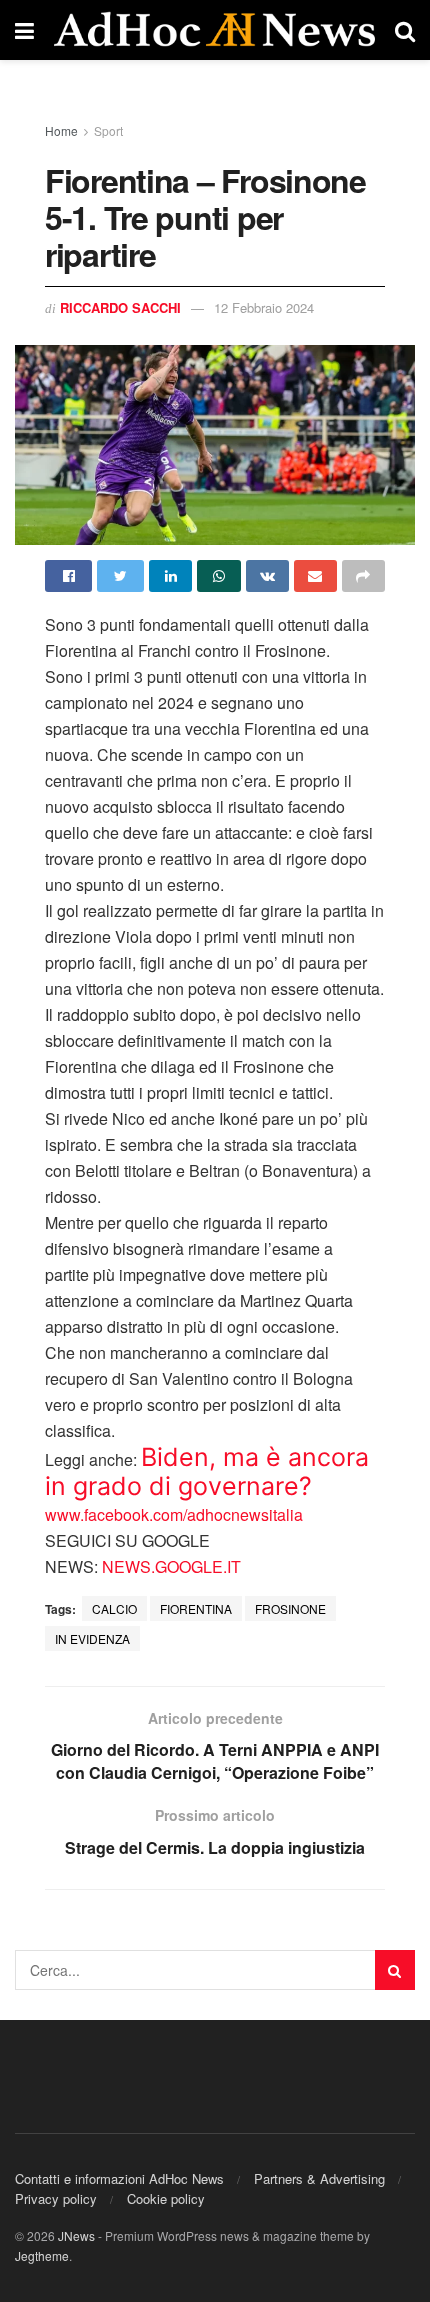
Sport (108, 130)
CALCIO (114, 1608)
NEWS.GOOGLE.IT (171, 1566)
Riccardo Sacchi (120, 307)
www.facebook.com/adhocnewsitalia (174, 1514)
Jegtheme (42, 2255)
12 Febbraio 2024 (264, 307)
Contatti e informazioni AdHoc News (119, 2178)
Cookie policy (166, 2198)
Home (61, 130)
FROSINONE (290, 1608)
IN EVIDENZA (92, 1638)
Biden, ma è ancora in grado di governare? (207, 1471)
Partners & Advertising (319, 2178)
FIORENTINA (196, 1608)
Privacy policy (56, 2198)
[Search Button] (395, 1970)
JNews (76, 2235)
